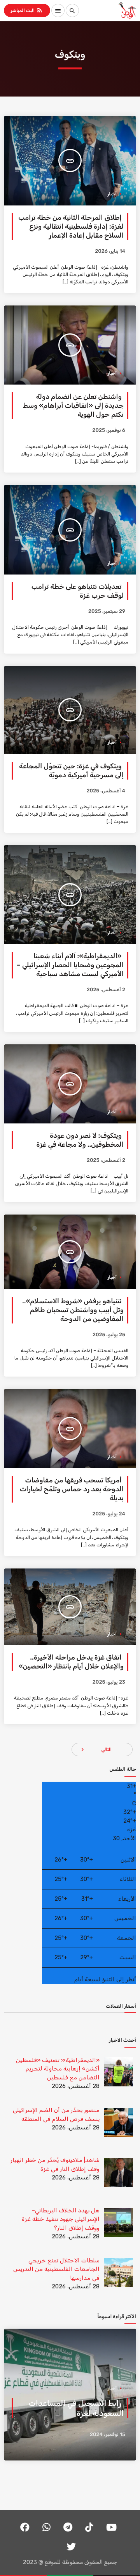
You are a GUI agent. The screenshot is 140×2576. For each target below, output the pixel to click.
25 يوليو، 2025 (109, 1335)
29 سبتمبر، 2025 (107, 612)
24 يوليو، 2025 (109, 1514)
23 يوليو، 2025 (109, 1682)
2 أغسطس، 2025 (106, 990)
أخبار (112, 194)
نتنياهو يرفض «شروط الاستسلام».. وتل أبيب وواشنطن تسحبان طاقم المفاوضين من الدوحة (73, 1310)
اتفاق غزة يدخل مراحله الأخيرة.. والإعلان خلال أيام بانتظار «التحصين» (71, 1662)
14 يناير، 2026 (110, 251)
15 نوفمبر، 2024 (108, 2435)
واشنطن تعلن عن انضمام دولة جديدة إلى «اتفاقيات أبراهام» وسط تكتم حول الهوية (73, 406)
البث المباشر (27, 10)
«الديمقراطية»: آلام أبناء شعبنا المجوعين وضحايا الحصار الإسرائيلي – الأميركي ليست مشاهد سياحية (70, 965)
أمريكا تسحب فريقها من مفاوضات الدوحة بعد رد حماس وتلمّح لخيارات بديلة (72, 1489)
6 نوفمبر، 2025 (109, 430)
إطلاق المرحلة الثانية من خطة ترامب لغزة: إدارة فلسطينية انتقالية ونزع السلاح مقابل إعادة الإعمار (71, 227)
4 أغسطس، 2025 (106, 791)
